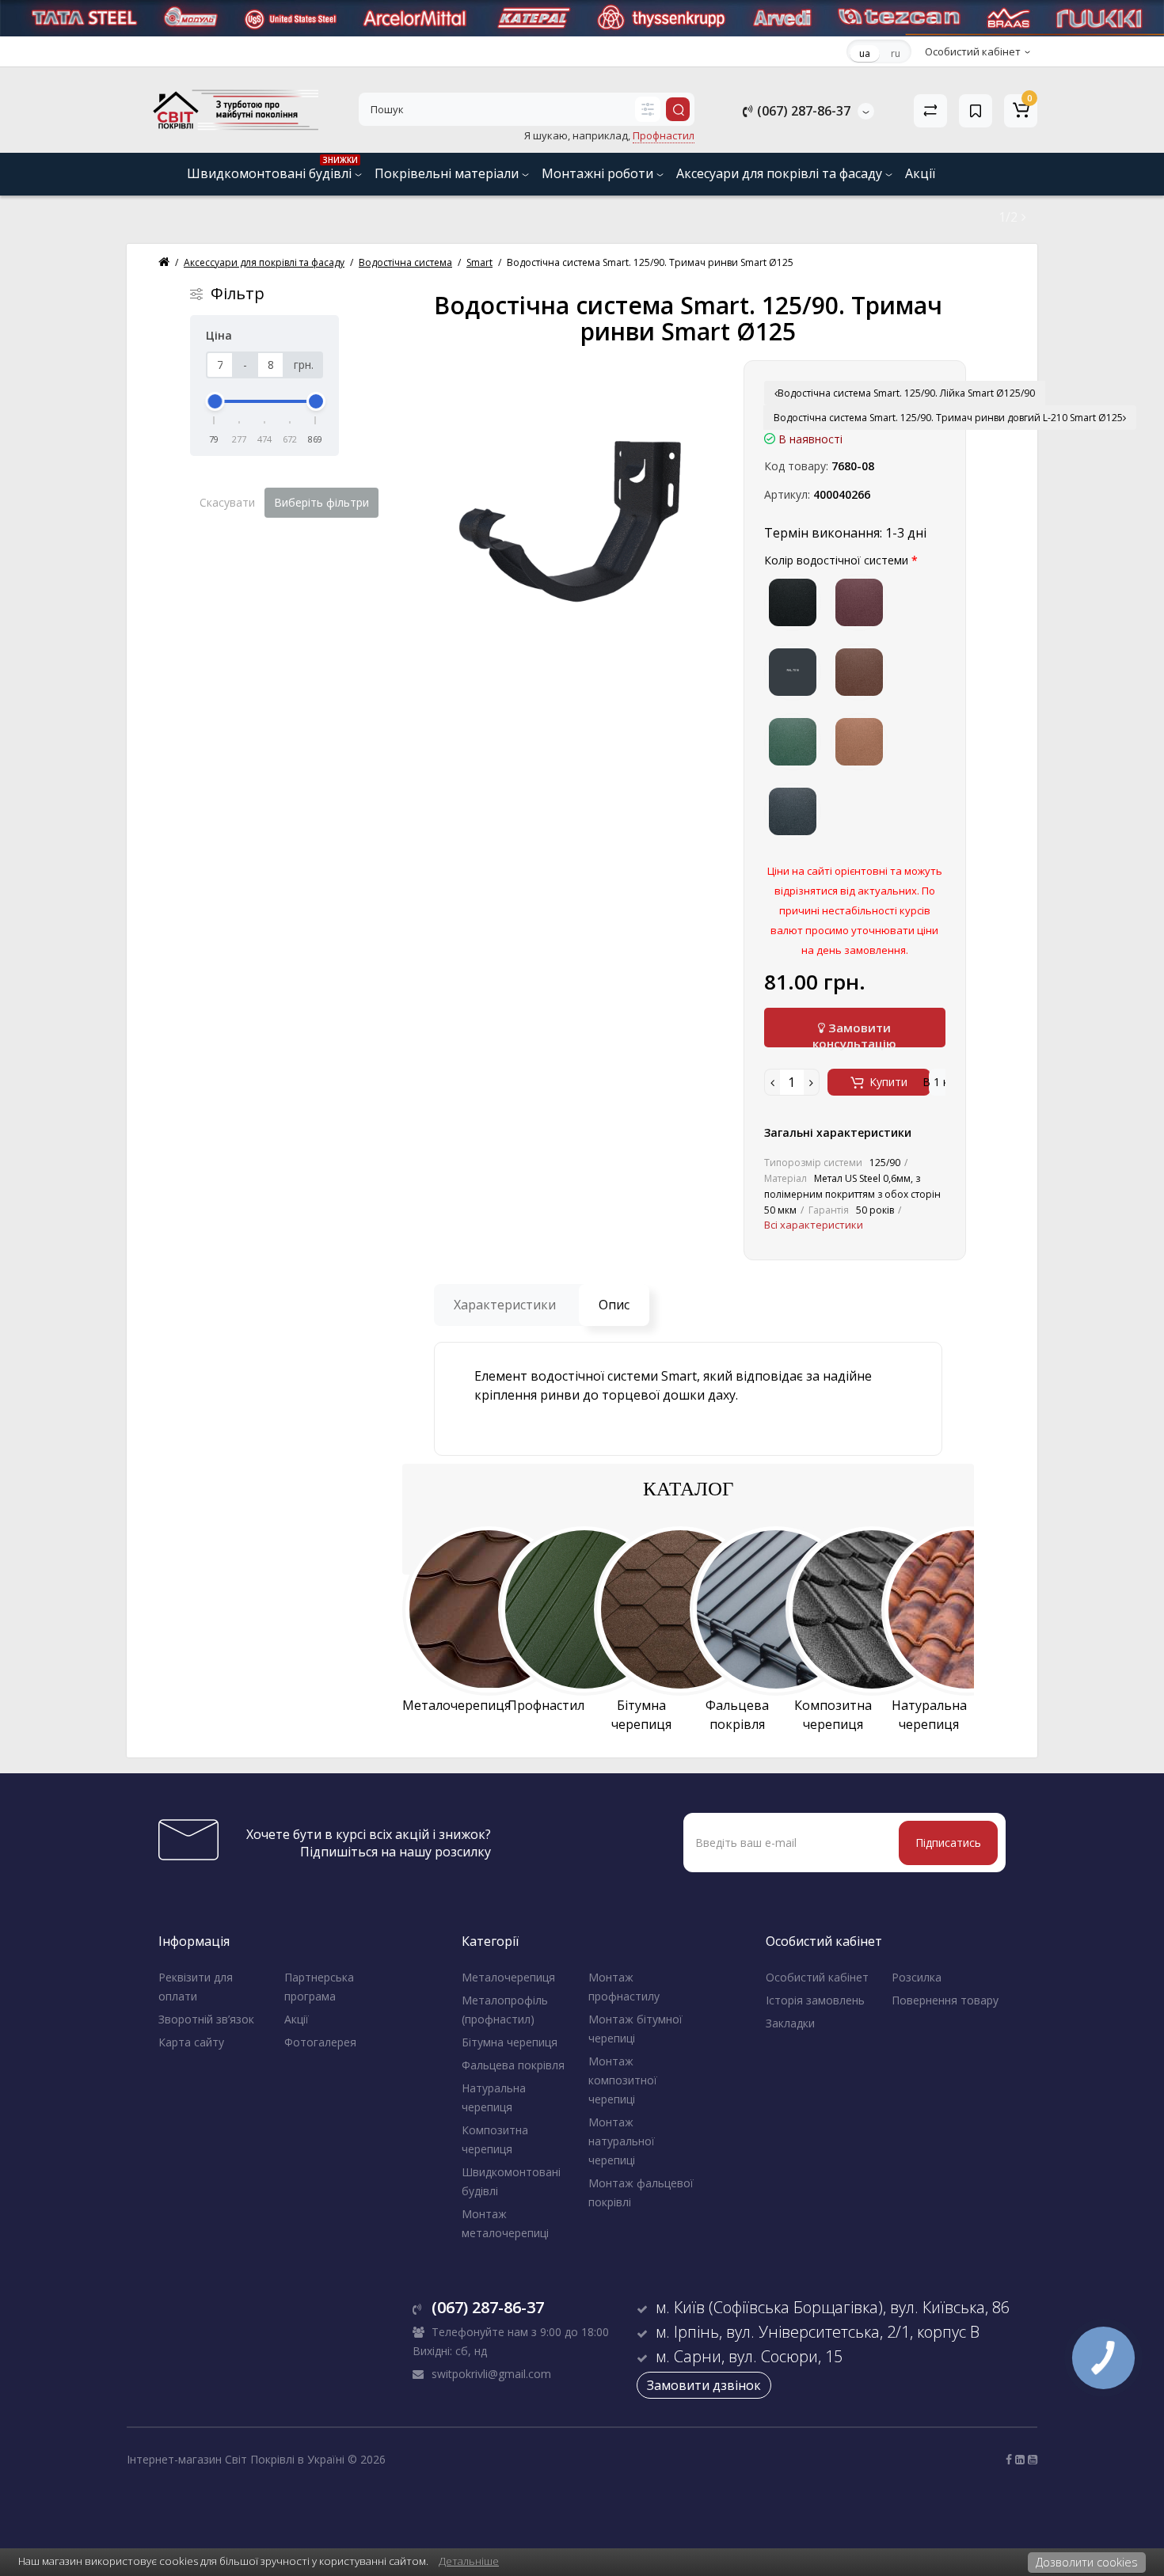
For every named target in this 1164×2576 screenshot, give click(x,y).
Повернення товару (945, 2000)
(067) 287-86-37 (802, 111)
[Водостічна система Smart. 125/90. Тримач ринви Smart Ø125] (569, 519)
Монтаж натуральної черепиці (622, 2141)
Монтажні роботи (599, 173)
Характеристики (505, 1305)
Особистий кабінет (817, 1977)
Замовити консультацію (854, 1033)
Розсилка (917, 1977)
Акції (920, 173)
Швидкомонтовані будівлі (272, 168)
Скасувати (227, 502)
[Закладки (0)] (976, 111)
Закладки (790, 2023)
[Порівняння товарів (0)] (930, 111)
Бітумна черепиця (510, 2042)
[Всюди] (648, 109)
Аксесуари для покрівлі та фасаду (781, 173)
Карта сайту (191, 2042)
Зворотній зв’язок (206, 2019)
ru (896, 53)
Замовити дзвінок (704, 2385)
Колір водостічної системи (836, 560)
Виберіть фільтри (321, 502)
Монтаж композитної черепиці (623, 2080)
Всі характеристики (814, 1225)
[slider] (215, 401)
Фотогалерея (320, 2042)
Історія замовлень (815, 2000)
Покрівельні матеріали (448, 173)
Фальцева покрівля (513, 2065)
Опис (614, 1305)
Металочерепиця (508, 1977)
